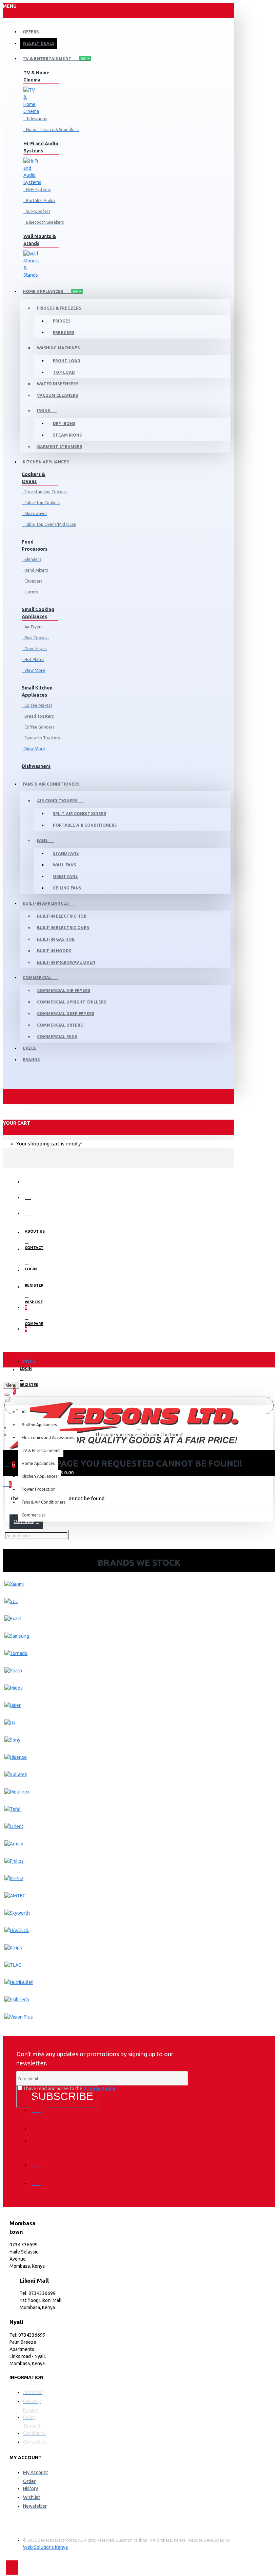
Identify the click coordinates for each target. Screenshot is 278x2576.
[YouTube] (38, 2178)
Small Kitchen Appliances (37, 691)
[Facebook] (38, 2105)
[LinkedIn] (38, 2160)
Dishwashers (36, 766)
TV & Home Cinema (36, 76)
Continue (24, 1521)
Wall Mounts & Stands (40, 240)
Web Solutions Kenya (45, 2547)
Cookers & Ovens (34, 478)
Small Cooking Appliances (38, 613)
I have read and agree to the (69, 2089)
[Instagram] (38, 2143)
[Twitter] (38, 2124)
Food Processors (35, 545)
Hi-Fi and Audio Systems (41, 147)
